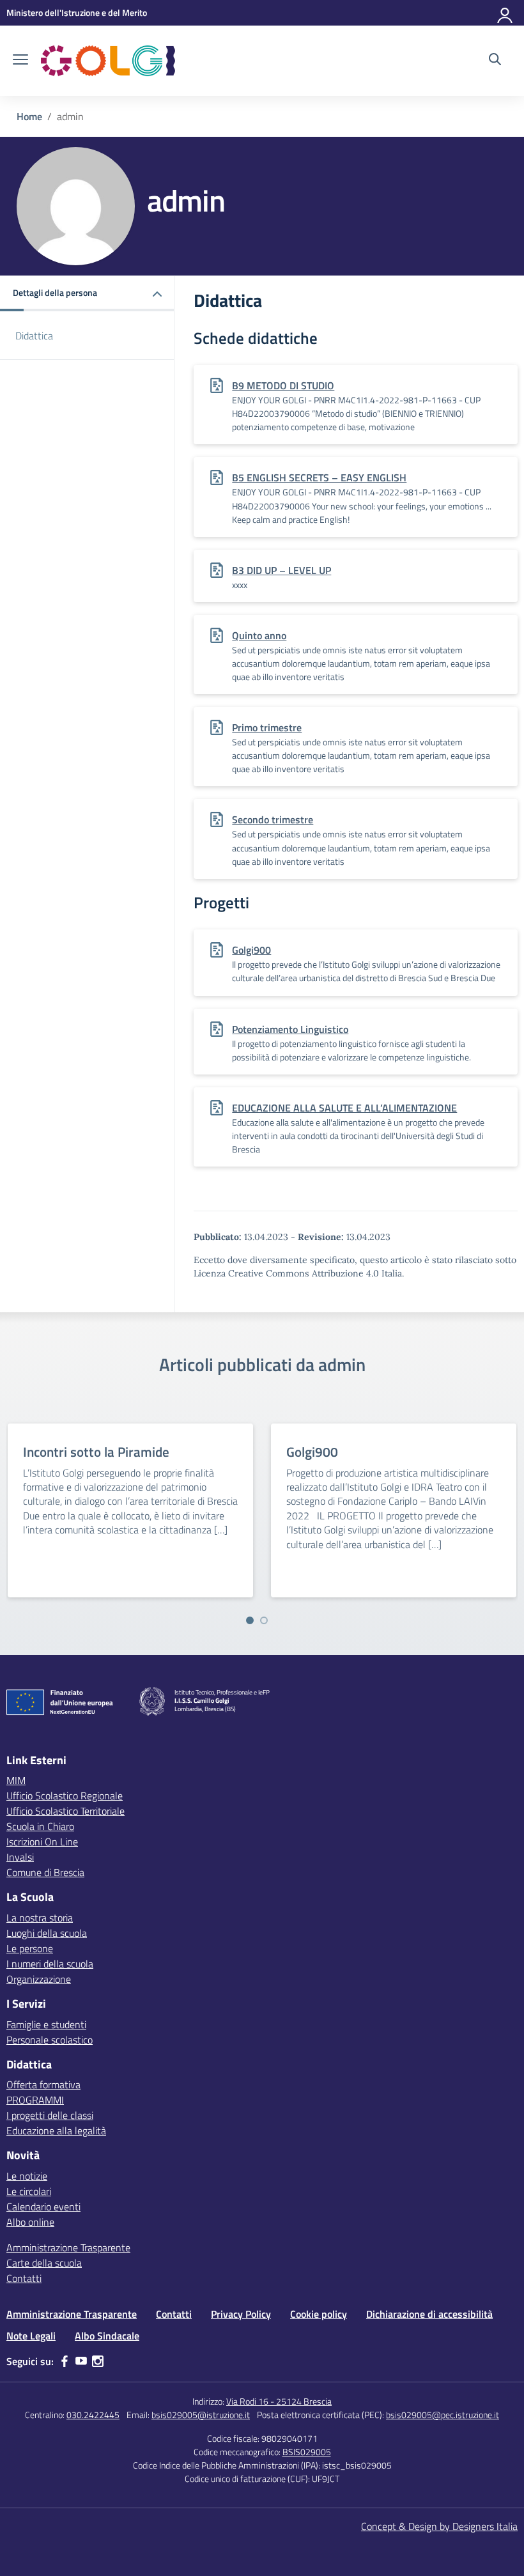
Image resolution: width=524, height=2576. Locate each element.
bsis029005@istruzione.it (201, 2415)
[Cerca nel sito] (495, 61)
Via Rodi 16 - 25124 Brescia (279, 2401)
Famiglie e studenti (46, 2024)
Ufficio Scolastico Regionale (65, 1796)
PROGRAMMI (35, 2100)
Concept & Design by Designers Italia (439, 2526)
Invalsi (20, 1857)
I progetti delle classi (50, 2115)
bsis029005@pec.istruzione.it (443, 2415)
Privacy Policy (241, 2314)
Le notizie (27, 2176)
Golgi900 (251, 950)
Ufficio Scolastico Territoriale (65, 1811)
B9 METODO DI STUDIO (283, 385)
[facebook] (65, 2361)
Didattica (34, 336)
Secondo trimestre (273, 819)
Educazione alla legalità (56, 2130)
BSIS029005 (307, 2452)
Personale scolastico (50, 2040)
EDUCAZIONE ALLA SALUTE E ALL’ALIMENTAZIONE (344, 1108)
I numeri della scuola (50, 1964)
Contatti (24, 2278)
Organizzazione (39, 1979)
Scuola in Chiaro (40, 1826)
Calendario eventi (43, 2207)
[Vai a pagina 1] (250, 1620)
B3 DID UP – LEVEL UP (281, 570)
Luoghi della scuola (47, 1933)
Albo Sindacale (107, 2336)
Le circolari (29, 2191)
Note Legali (31, 2336)
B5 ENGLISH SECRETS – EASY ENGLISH (319, 477)
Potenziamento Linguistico (290, 1029)
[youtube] (81, 2361)
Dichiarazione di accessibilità (429, 2314)
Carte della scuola (44, 2263)
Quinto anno (259, 635)
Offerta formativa (43, 2084)
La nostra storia (40, 1918)
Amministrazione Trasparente (68, 2247)
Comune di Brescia (45, 1872)
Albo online (30, 2222)
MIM (16, 1780)
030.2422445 (93, 2415)
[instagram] (98, 2361)
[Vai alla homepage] (108, 61)
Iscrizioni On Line (42, 1842)
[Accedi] (505, 13)
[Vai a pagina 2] (264, 1620)
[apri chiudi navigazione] (20, 61)
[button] (87, 294)
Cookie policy (319, 2314)
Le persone (30, 1948)
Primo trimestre (267, 727)
